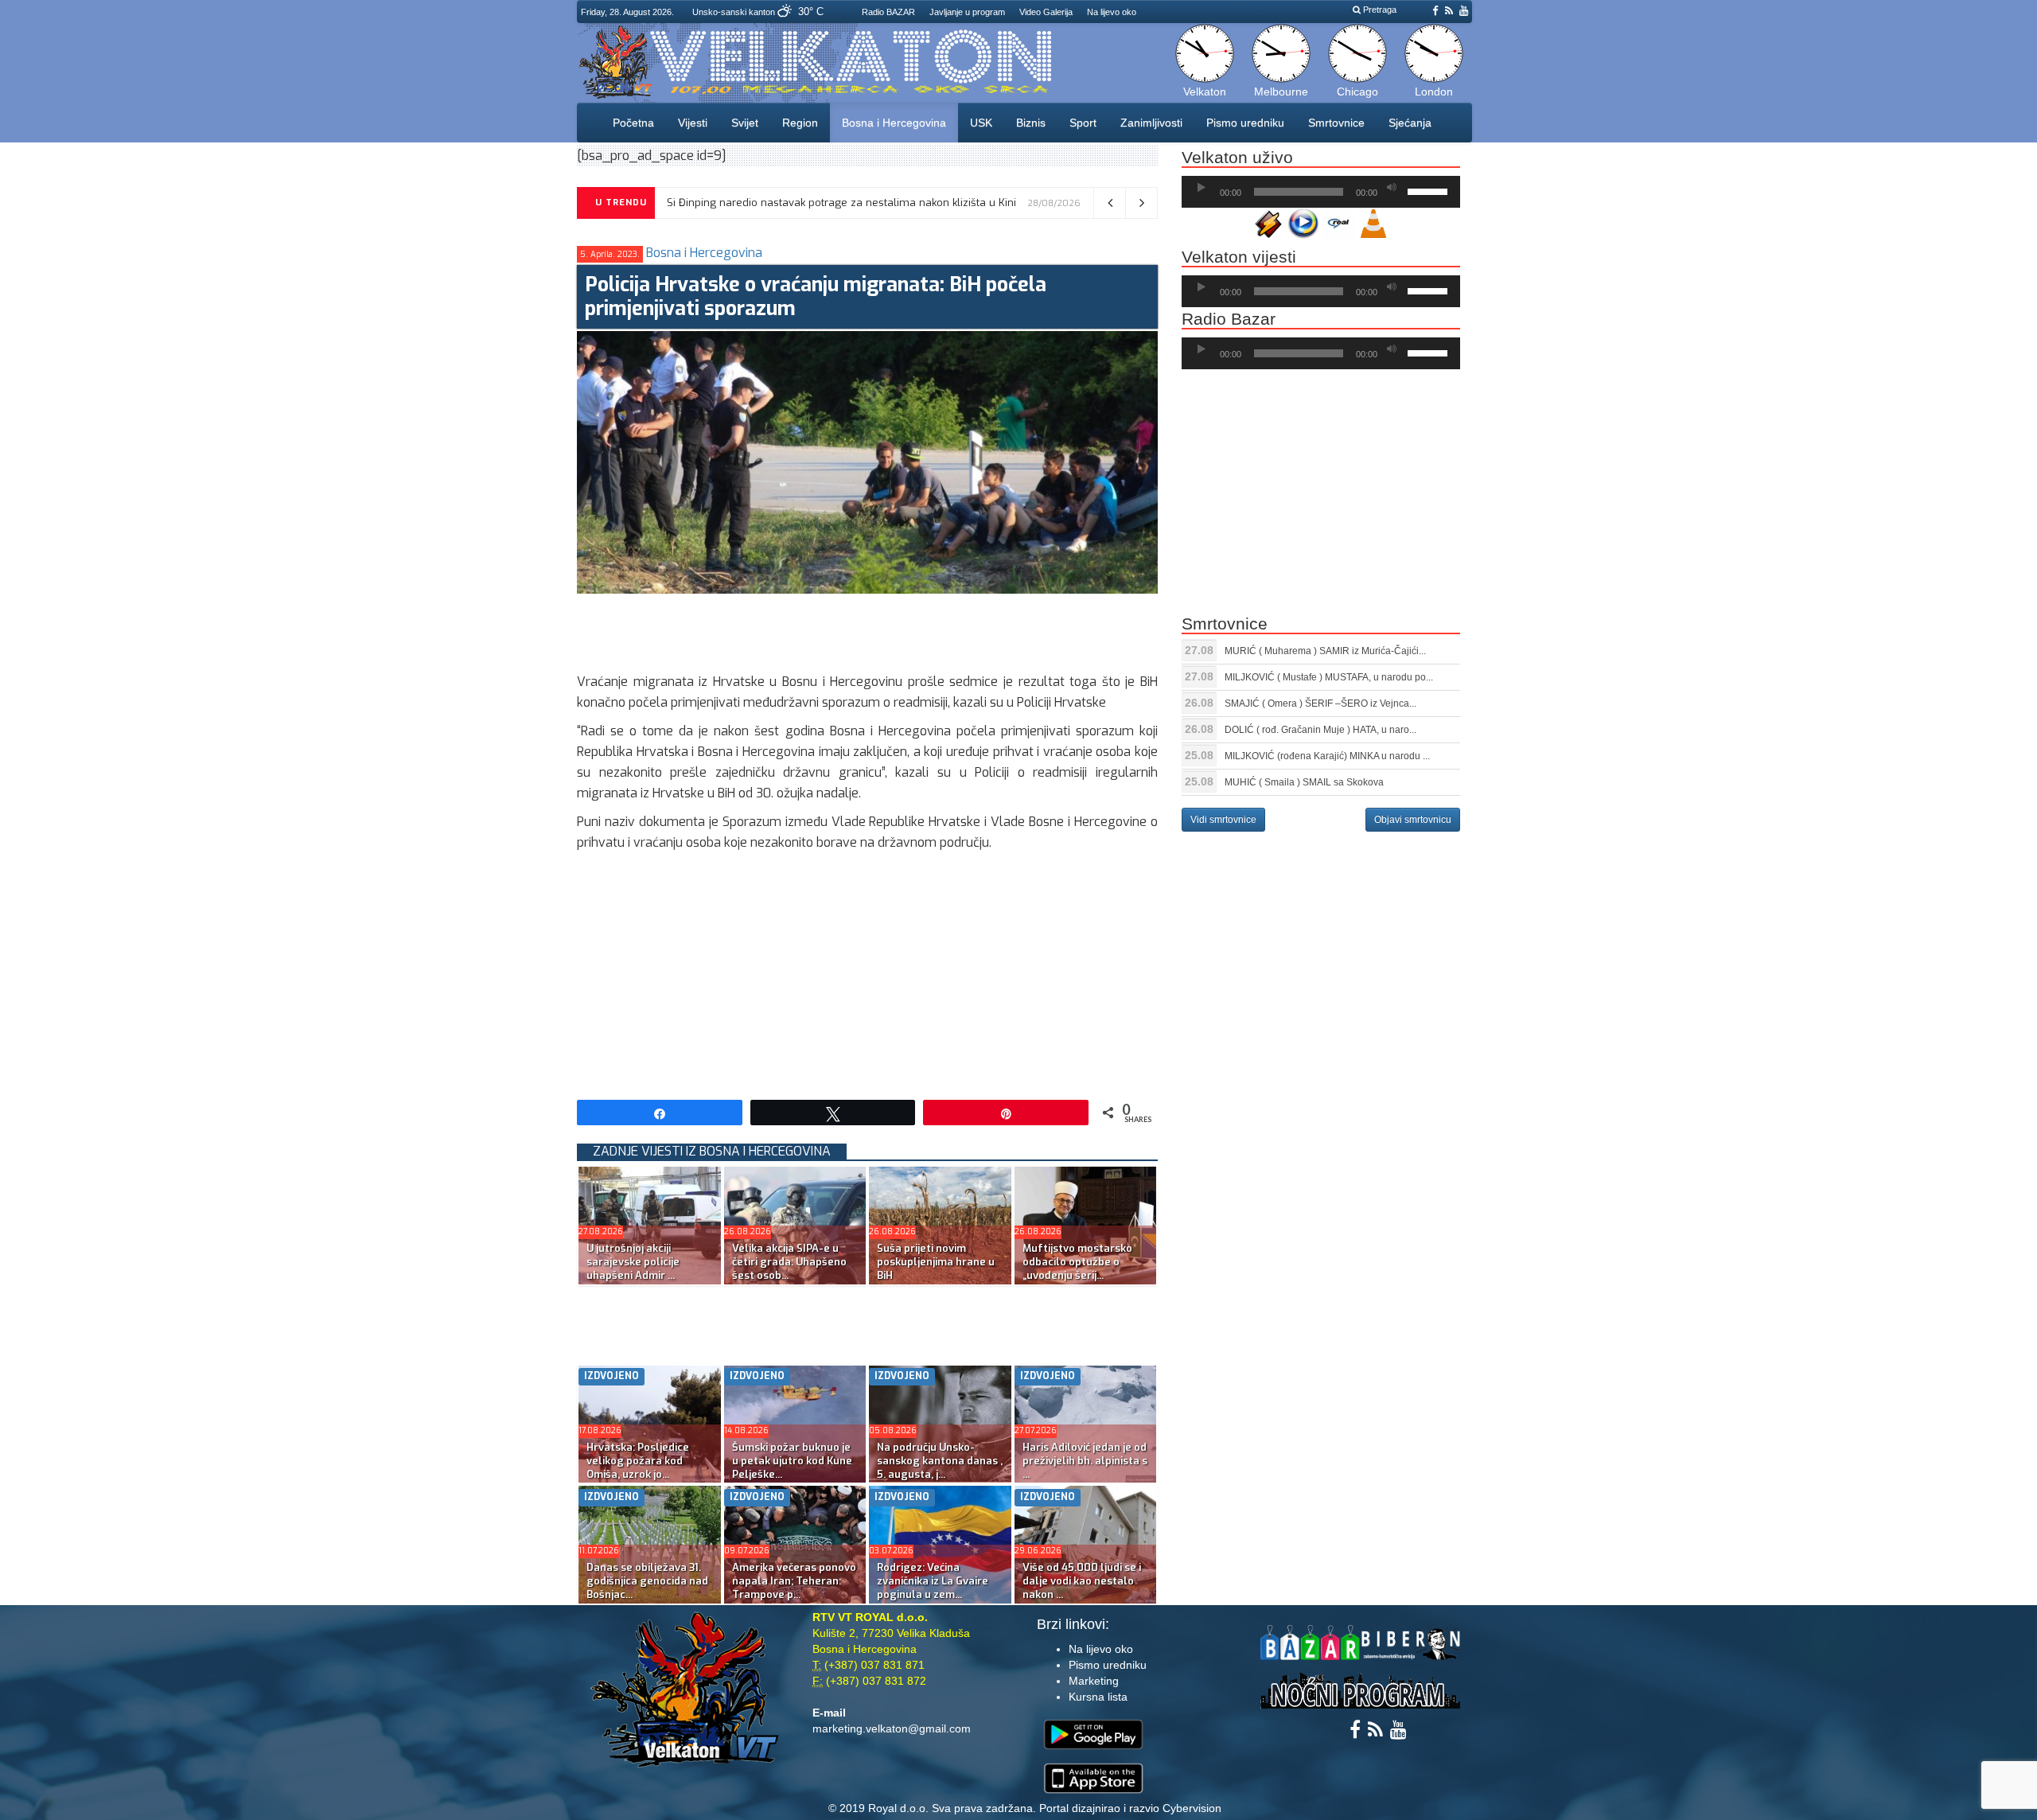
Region (800, 123)
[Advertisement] (867, 629)
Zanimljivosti (1151, 123)
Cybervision (1192, 1808)
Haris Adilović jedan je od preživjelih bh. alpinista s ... (1085, 1461)
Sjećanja (1410, 123)
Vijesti (693, 123)
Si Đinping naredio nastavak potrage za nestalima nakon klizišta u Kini (841, 203)
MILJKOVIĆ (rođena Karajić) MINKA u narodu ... (1327, 756)
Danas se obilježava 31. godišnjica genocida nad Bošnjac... (647, 1581)
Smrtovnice (1336, 123)
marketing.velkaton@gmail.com (892, 1728)
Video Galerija (1046, 12)
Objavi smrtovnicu (1413, 820)
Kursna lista (1098, 1697)
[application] (1321, 192)
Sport (1083, 123)
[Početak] (1202, 188)
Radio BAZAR (888, 12)
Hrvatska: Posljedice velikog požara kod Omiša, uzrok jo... (638, 1461)
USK (981, 123)
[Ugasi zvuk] (1392, 188)
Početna (633, 123)
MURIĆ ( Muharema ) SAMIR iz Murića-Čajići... (1325, 651)
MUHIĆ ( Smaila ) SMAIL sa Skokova (1304, 782)
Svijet (745, 123)
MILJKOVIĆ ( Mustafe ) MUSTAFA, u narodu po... (1329, 677)
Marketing (1094, 1681)
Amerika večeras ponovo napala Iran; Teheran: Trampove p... (794, 1581)
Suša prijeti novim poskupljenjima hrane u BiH (936, 1262)
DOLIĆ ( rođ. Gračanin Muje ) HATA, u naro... (1320, 730)
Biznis (1031, 123)
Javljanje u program (967, 12)
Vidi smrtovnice (1223, 820)
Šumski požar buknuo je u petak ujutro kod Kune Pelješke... (792, 1461)
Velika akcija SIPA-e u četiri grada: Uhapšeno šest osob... (789, 1262)
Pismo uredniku (1245, 123)
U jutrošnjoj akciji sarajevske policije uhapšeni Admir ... (633, 1262)
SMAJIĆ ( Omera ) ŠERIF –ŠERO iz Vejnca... (1320, 703)
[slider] (1430, 190)
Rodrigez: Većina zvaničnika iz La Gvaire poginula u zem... (933, 1581)
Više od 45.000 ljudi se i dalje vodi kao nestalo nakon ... (1082, 1581)
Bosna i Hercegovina (894, 123)
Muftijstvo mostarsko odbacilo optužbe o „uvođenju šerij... (1077, 1262)
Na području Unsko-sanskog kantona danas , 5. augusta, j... (940, 1461)
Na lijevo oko (1112, 12)
